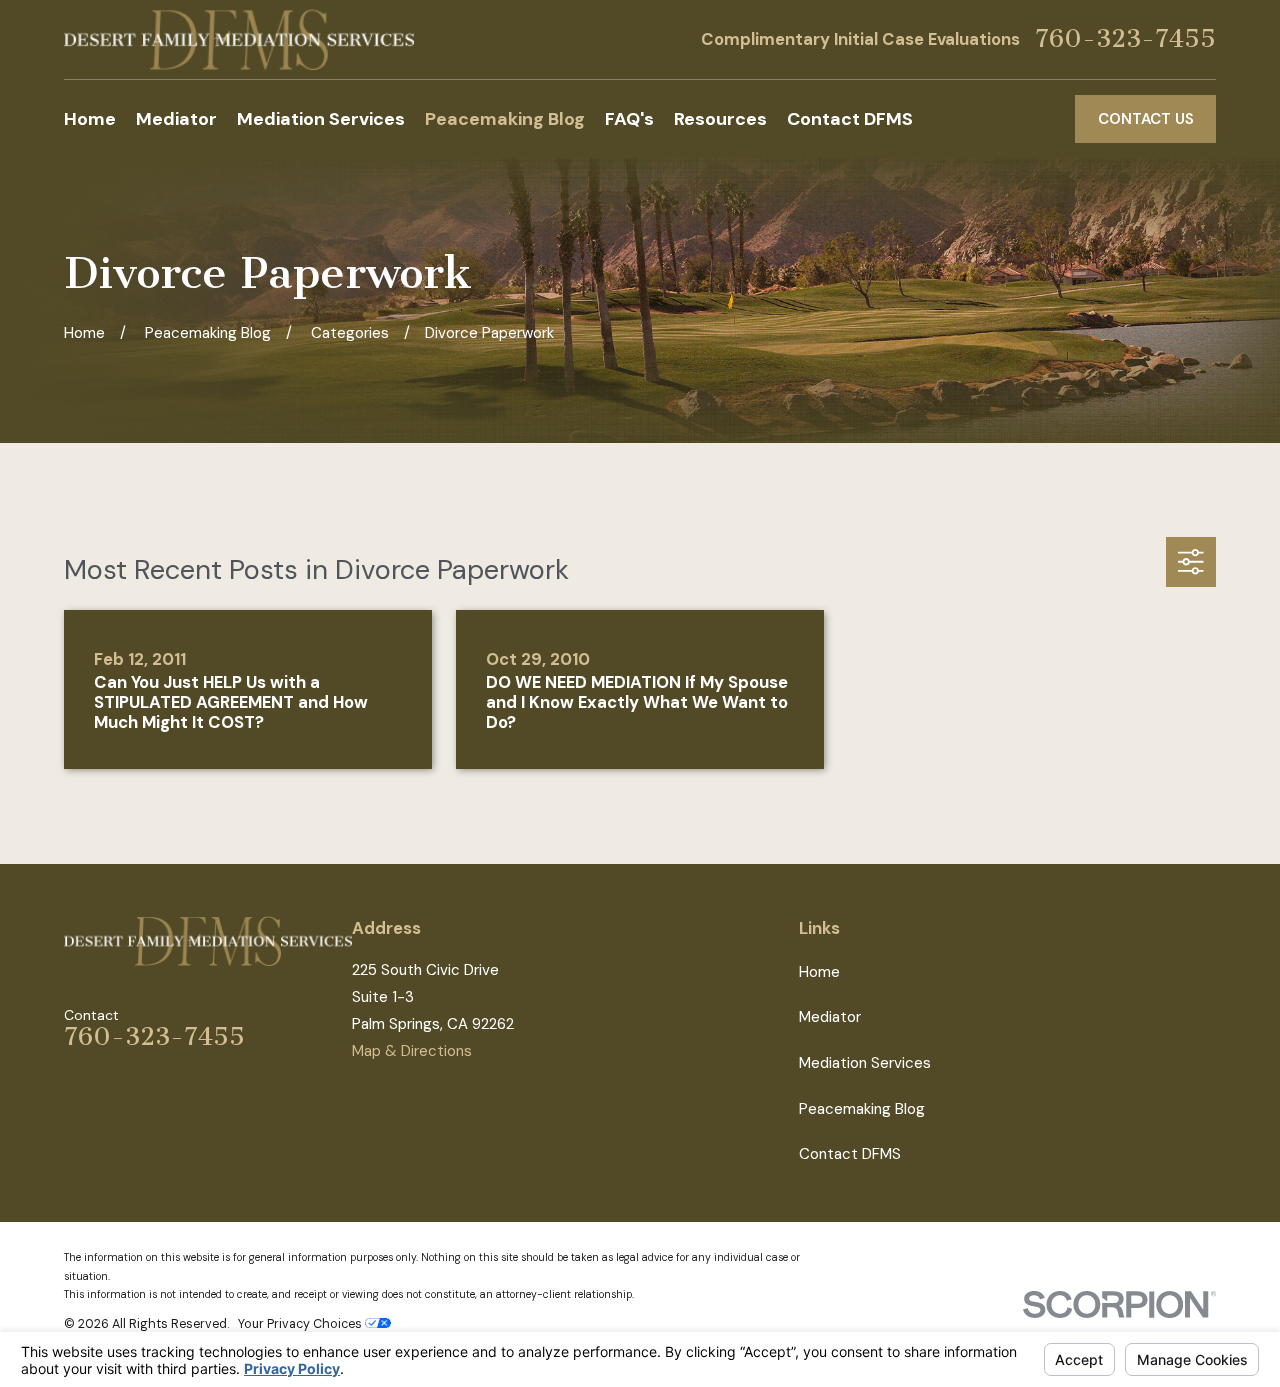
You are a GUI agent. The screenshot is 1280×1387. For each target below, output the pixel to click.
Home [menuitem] (90, 119)
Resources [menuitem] (720, 119)
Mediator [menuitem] (176, 119)
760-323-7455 (1125, 39)
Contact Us (1146, 119)
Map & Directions (412, 1051)
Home (819, 972)
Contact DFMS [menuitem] (850, 119)
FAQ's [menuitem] (629, 119)
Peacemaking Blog (862, 1109)
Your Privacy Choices (301, 1324)
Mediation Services (865, 1063)
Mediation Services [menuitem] (321, 119)
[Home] (239, 39)
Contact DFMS (850, 1154)
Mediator (830, 1017)
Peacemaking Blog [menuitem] (505, 119)
